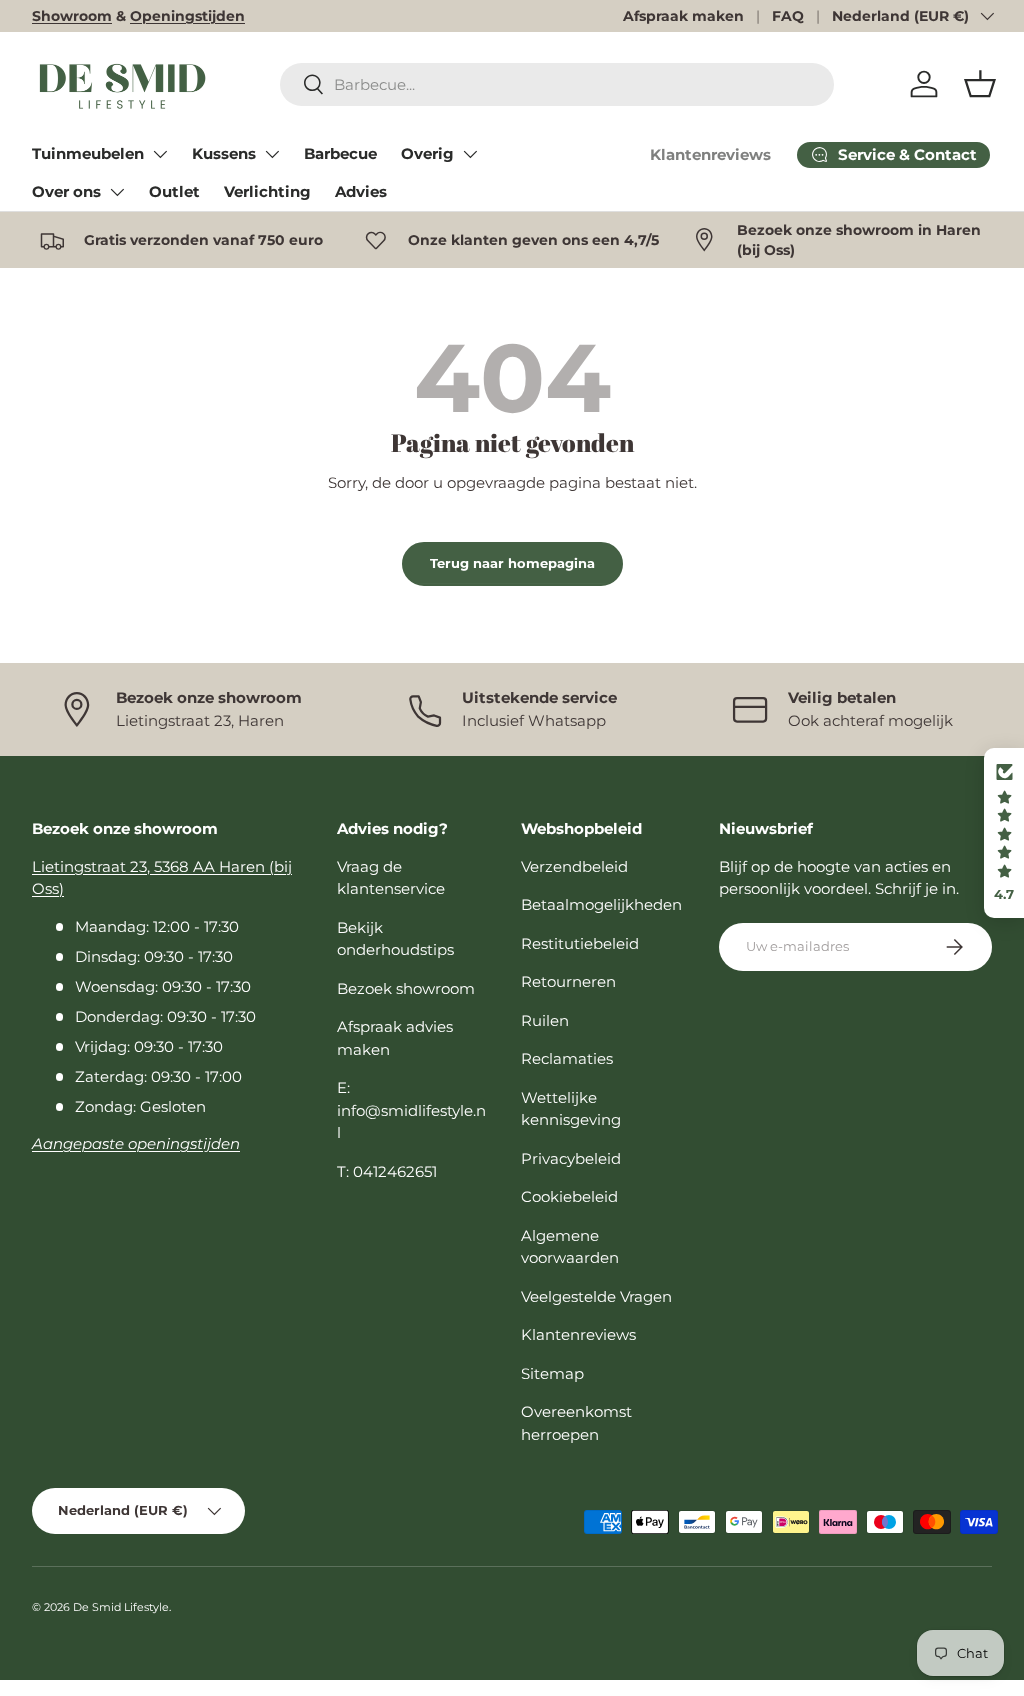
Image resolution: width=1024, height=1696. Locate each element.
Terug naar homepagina (512, 563)
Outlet (174, 191)
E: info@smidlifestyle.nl (411, 1110)
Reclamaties (567, 1058)
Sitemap (552, 1373)
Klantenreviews (710, 154)
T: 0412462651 (387, 1171)
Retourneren (568, 981)
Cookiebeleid (569, 1196)
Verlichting (267, 191)
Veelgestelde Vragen (596, 1296)
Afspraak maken (683, 16)
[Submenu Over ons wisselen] (117, 192)
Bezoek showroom (406, 988)
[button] (980, 84)
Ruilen (545, 1020)
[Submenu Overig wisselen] (470, 154)
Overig (427, 153)
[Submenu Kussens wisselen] (272, 154)
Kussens (224, 153)
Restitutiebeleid (580, 943)
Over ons (66, 191)
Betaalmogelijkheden (601, 904)
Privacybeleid (571, 1158)
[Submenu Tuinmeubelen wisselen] (160, 154)
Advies (361, 191)
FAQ (788, 16)
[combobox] (557, 84)
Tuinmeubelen (88, 153)
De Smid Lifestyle (121, 1607)
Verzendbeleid (574, 866)
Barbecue (340, 153)
